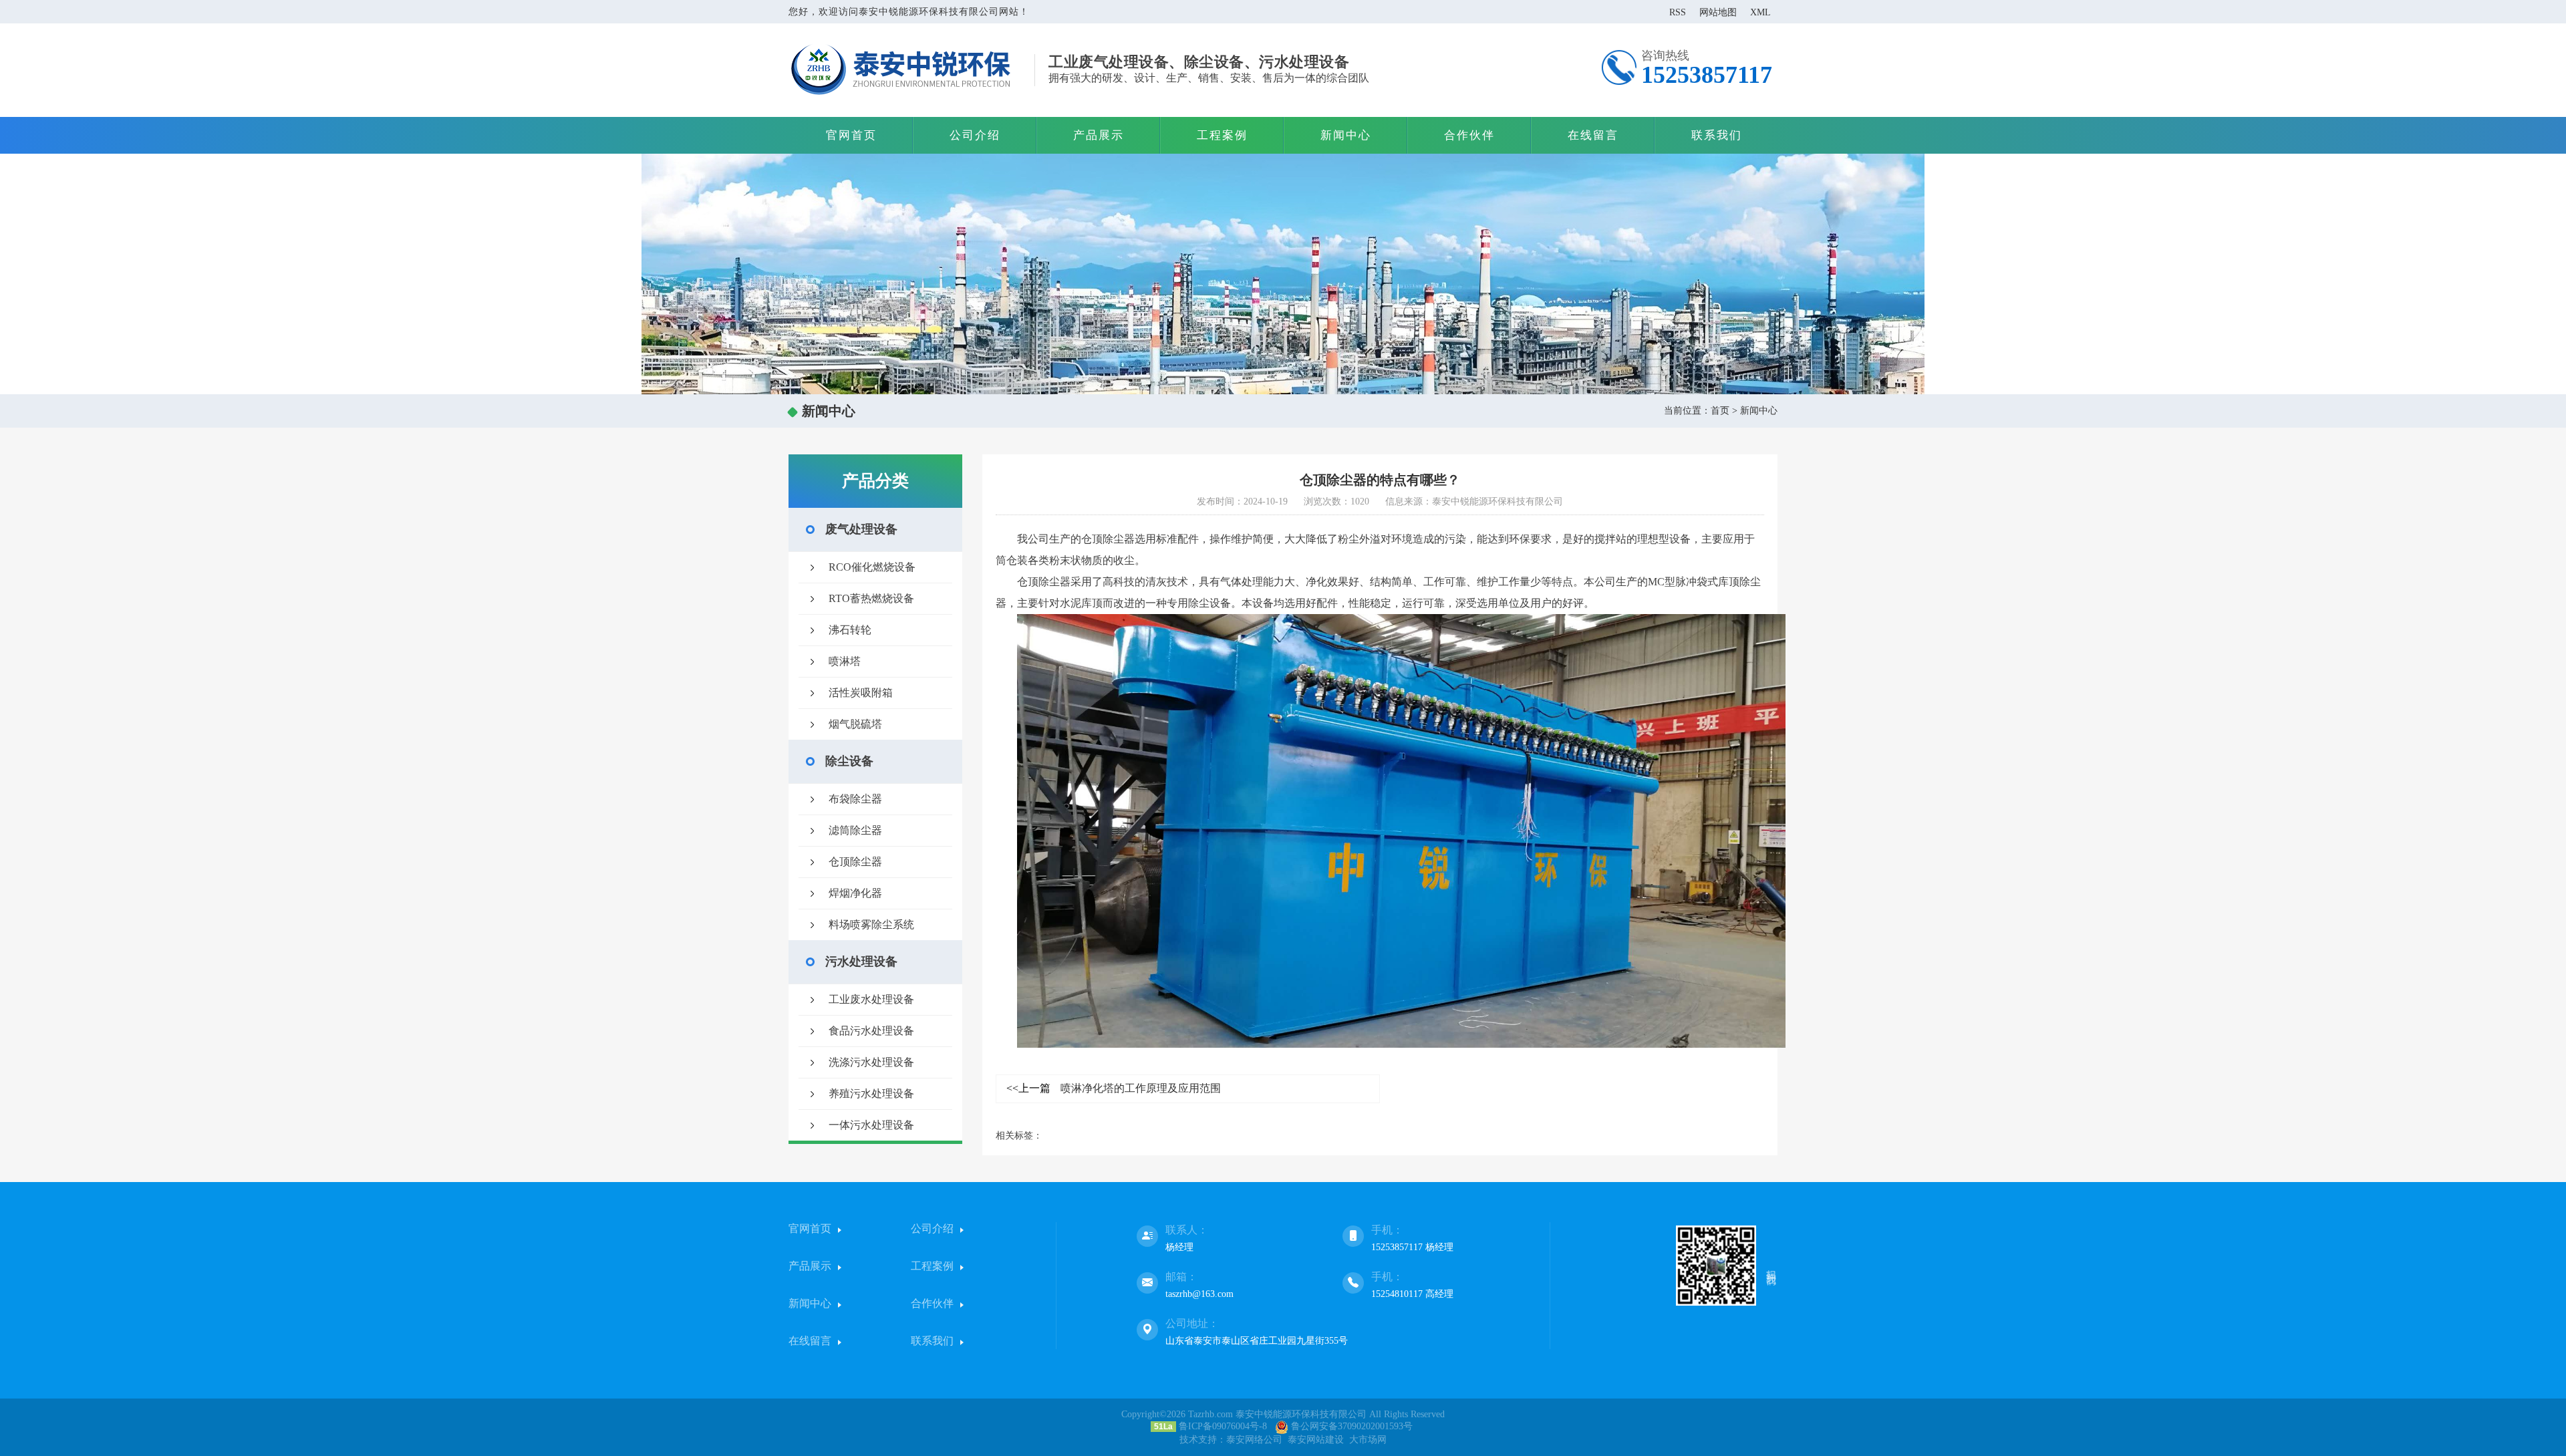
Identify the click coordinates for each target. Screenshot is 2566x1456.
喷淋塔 (845, 661)
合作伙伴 (1469, 135)
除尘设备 (849, 761)
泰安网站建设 (1316, 1440)
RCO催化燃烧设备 (872, 567)
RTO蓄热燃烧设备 (871, 598)
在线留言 (1593, 135)
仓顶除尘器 (855, 862)
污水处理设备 (861, 962)
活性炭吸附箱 (861, 693)
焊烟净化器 (855, 893)
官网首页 (851, 135)
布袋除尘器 (855, 799)
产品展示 (1099, 135)
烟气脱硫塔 (855, 724)
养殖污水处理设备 (871, 1094)
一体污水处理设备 (871, 1125)
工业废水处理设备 (871, 999)
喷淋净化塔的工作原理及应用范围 (1114, 1088)
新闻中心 (1346, 135)
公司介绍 (975, 135)
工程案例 (1222, 135)
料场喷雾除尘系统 (871, 924)
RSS (1678, 12)
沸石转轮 (850, 630)
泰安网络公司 (1254, 1440)
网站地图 (1718, 12)
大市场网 (1368, 1440)
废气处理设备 (861, 529)
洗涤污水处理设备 (871, 1062)
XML (1760, 12)
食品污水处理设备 (871, 1031)
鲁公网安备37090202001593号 (1350, 1426)
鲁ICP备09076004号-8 (1223, 1426)
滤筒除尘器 (855, 830)
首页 (1720, 411)
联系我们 (1717, 135)
